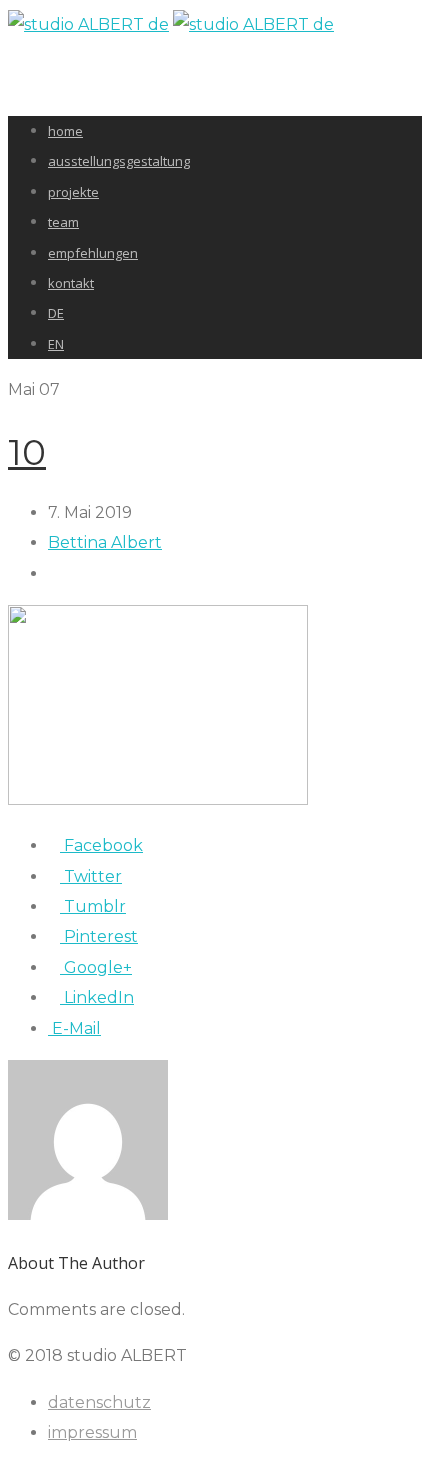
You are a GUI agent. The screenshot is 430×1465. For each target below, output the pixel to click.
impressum (92, 1432)
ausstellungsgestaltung (119, 161)
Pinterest (99, 936)
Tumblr (93, 906)
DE (56, 313)
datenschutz (99, 1402)
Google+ (96, 967)
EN (56, 344)
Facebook (101, 845)
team (63, 222)
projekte (73, 192)
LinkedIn (97, 997)
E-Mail (74, 1028)
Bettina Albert (105, 542)
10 (27, 452)
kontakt (71, 283)
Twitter (91, 876)
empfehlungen (93, 253)
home (65, 131)
